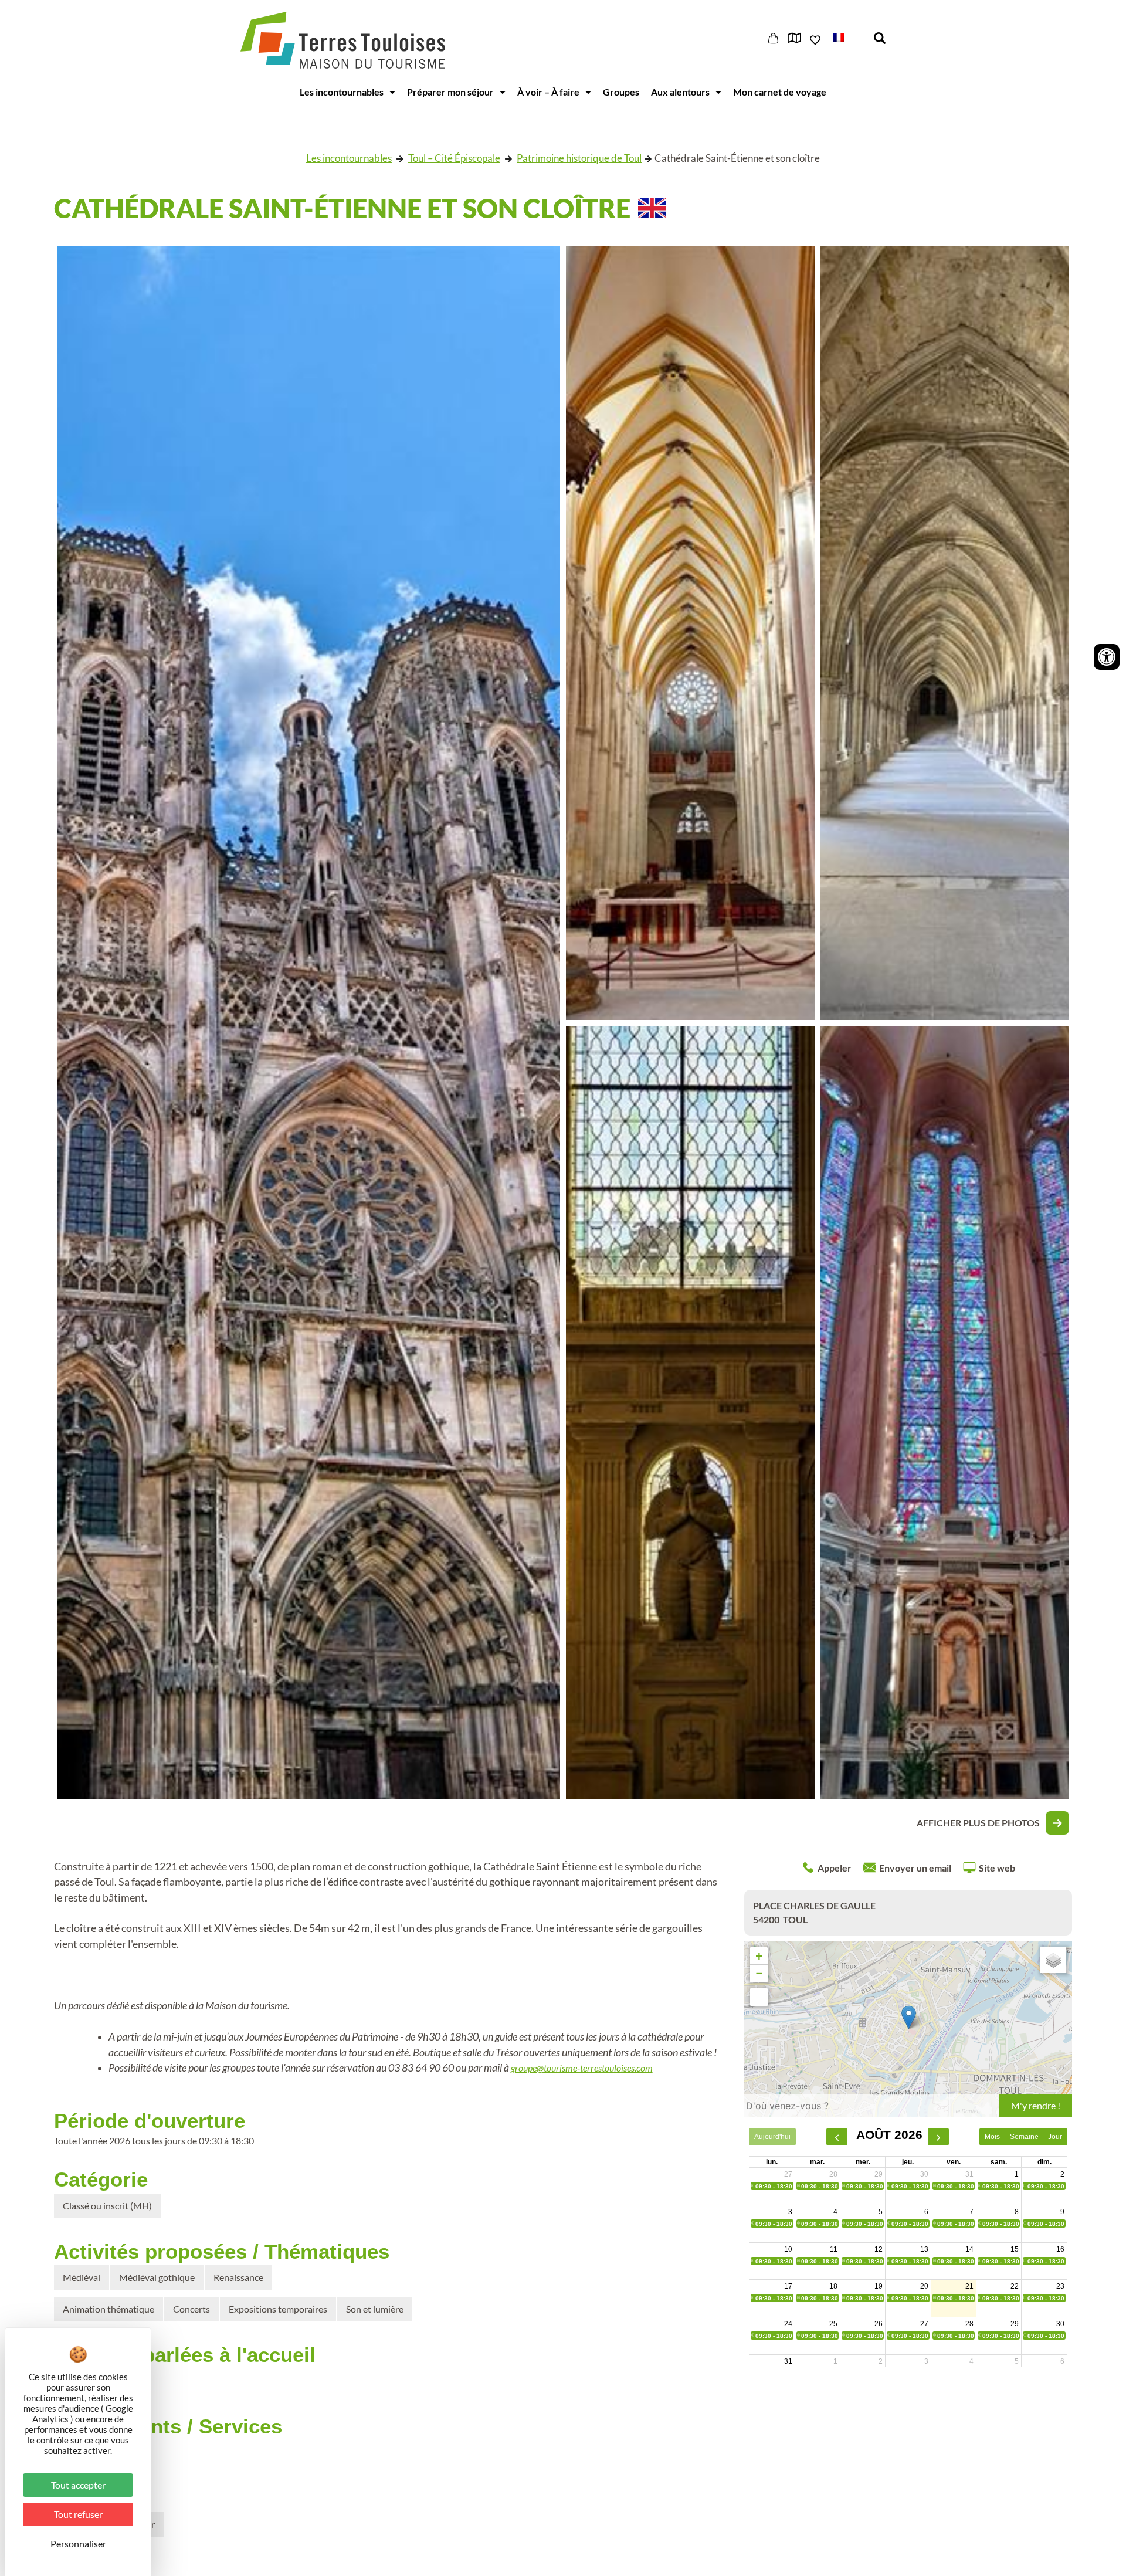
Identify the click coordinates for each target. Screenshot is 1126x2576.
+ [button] (759, 1956)
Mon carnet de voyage (780, 92)
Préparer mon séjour (450, 92)
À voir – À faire (548, 92)
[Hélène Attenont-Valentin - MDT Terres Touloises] (690, 633)
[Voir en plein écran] (759, 1997)
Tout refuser (78, 2514)
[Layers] (1053, 1960)
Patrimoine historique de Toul (579, 158)
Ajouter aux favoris (816, 40)
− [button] (759, 1973)
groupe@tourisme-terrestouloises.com (582, 2068)
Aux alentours (680, 92)
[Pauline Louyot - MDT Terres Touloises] (690, 1413)
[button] (847, 37)
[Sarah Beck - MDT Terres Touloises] (945, 633)
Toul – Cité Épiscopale (454, 158)
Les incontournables (342, 92)
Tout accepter (78, 2485)
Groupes (621, 92)
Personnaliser (78, 2543)
